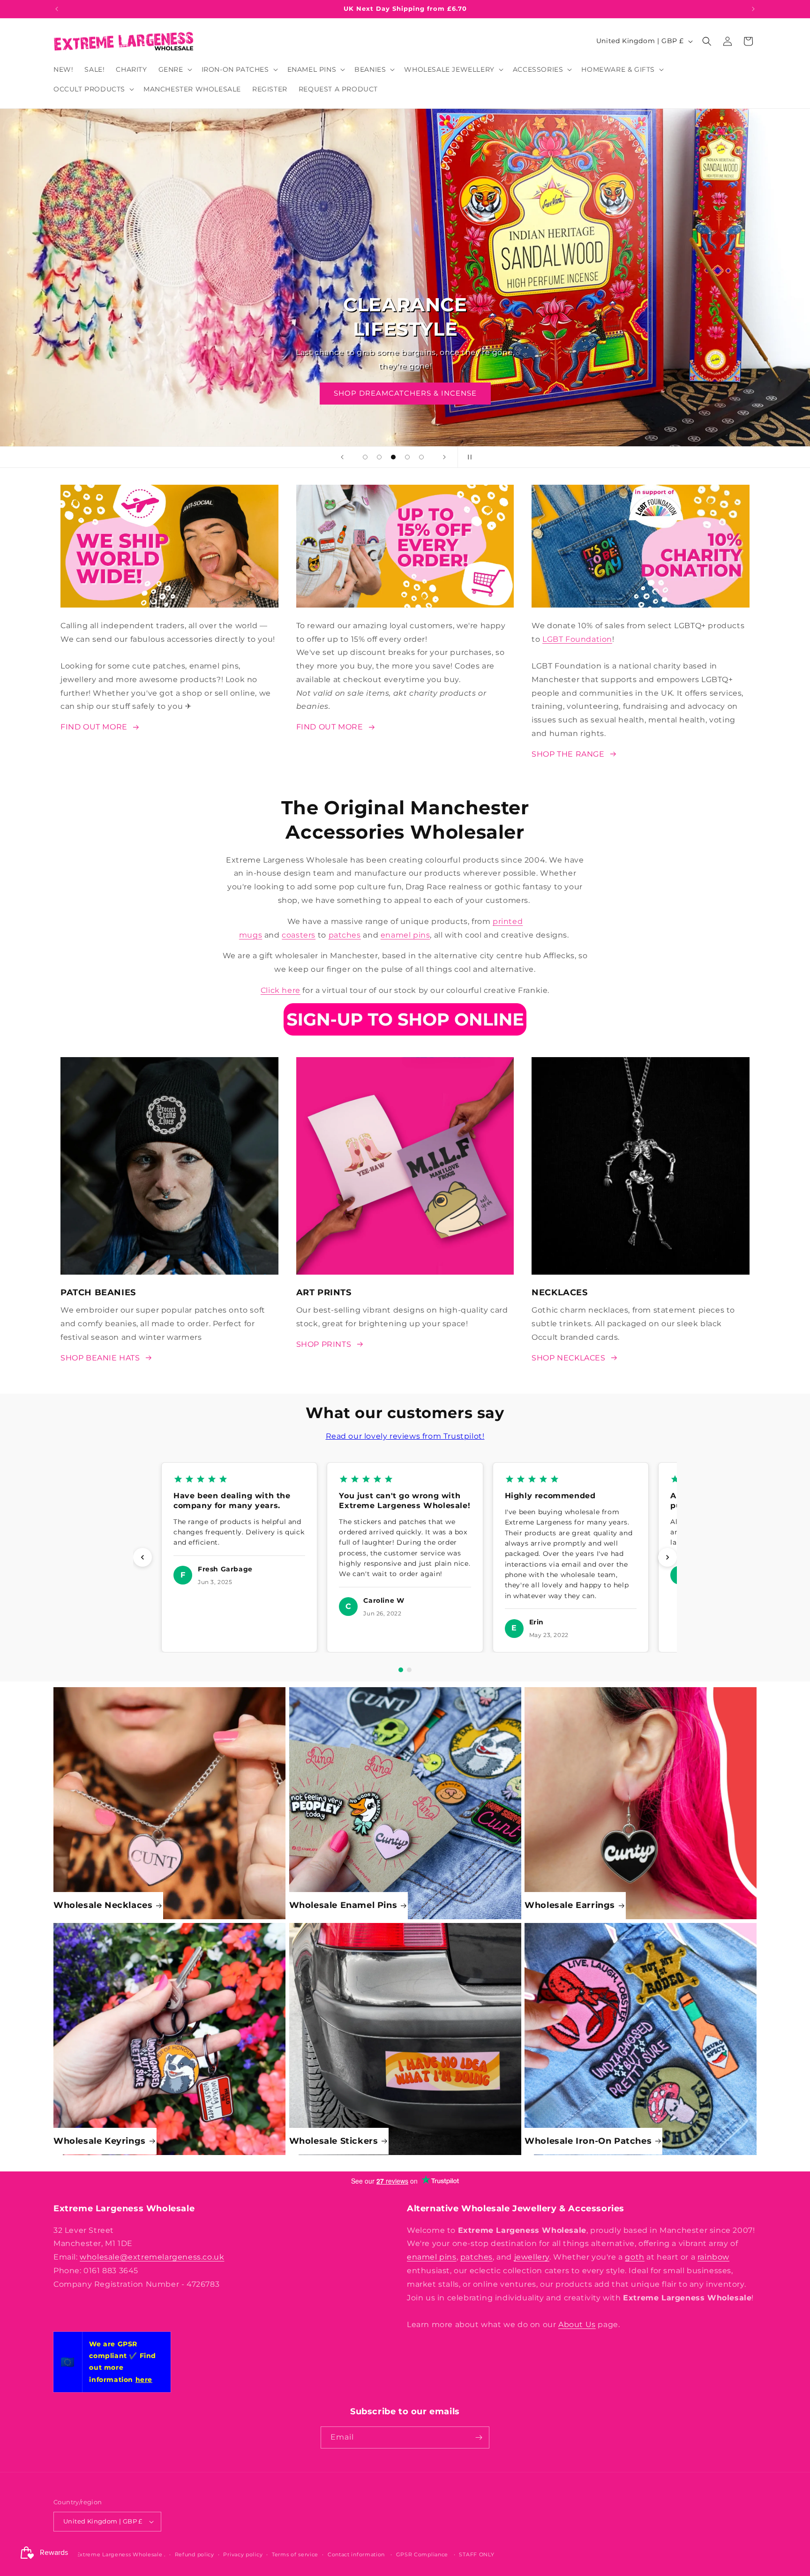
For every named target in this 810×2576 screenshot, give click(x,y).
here (144, 2380)
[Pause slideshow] (468, 457)
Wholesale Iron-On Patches (588, 2141)
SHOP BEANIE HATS (100, 1358)
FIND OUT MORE (94, 727)
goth (634, 2257)
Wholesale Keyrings (100, 2141)
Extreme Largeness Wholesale (120, 2554)
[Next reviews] (667, 1557)
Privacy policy (243, 2554)
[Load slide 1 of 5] (365, 457)
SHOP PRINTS (324, 1344)
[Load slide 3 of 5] (393, 457)
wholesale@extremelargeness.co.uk (152, 2257)
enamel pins (405, 935)
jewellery (532, 2257)
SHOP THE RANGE (405, 393)
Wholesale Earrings (570, 1905)
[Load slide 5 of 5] (421, 457)
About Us (577, 2324)
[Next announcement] (753, 9)
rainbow (713, 2257)
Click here (281, 990)
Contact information (356, 2554)
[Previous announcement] (57, 9)
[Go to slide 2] (409, 1670)
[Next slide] (444, 457)
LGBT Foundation (577, 639)
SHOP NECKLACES (568, 1358)
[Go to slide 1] (401, 1670)
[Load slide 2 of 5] (379, 457)
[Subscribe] (479, 2437)
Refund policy (195, 2554)
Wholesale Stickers (334, 2141)
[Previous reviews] (142, 1557)
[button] (174, 69)
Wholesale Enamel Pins (343, 1905)
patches (345, 935)
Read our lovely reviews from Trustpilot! (405, 1436)
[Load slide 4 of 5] (407, 457)
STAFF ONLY (476, 2554)
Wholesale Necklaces (103, 1905)
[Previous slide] (342, 457)
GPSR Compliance (422, 2554)
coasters (299, 935)
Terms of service (295, 2554)
